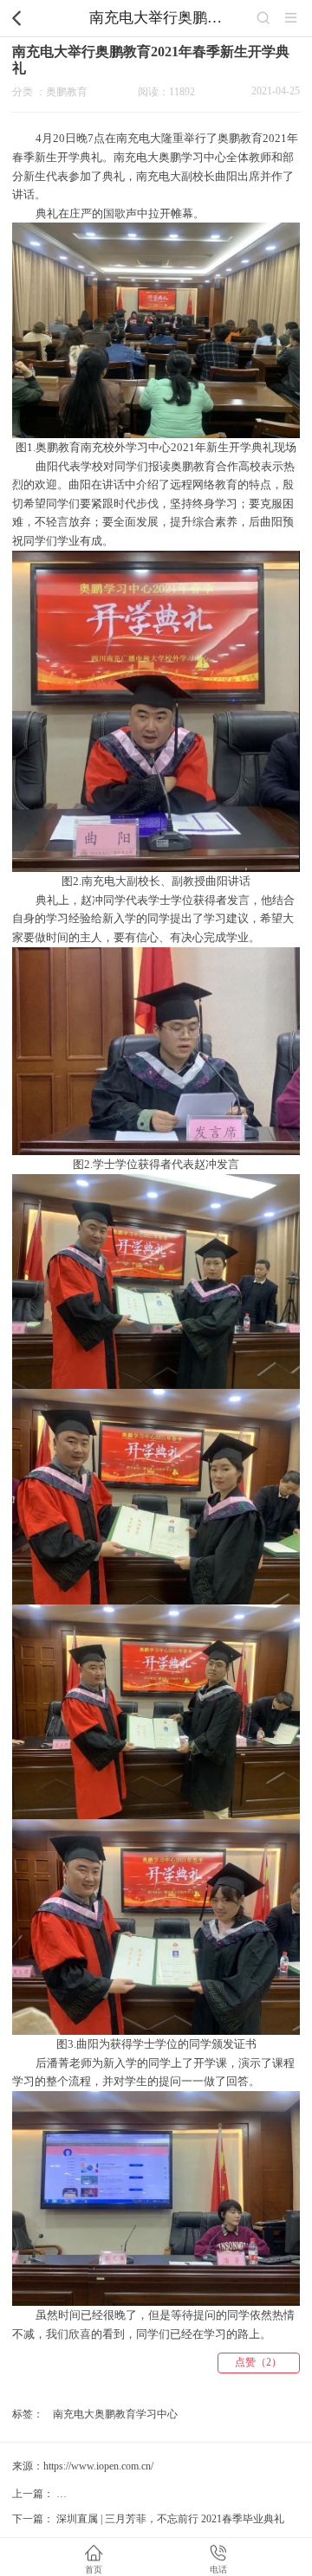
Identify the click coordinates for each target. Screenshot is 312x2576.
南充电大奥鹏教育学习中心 (115, 2414)
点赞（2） (258, 2362)
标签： (28, 2414)
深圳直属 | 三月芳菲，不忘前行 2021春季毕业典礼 (170, 2519)
